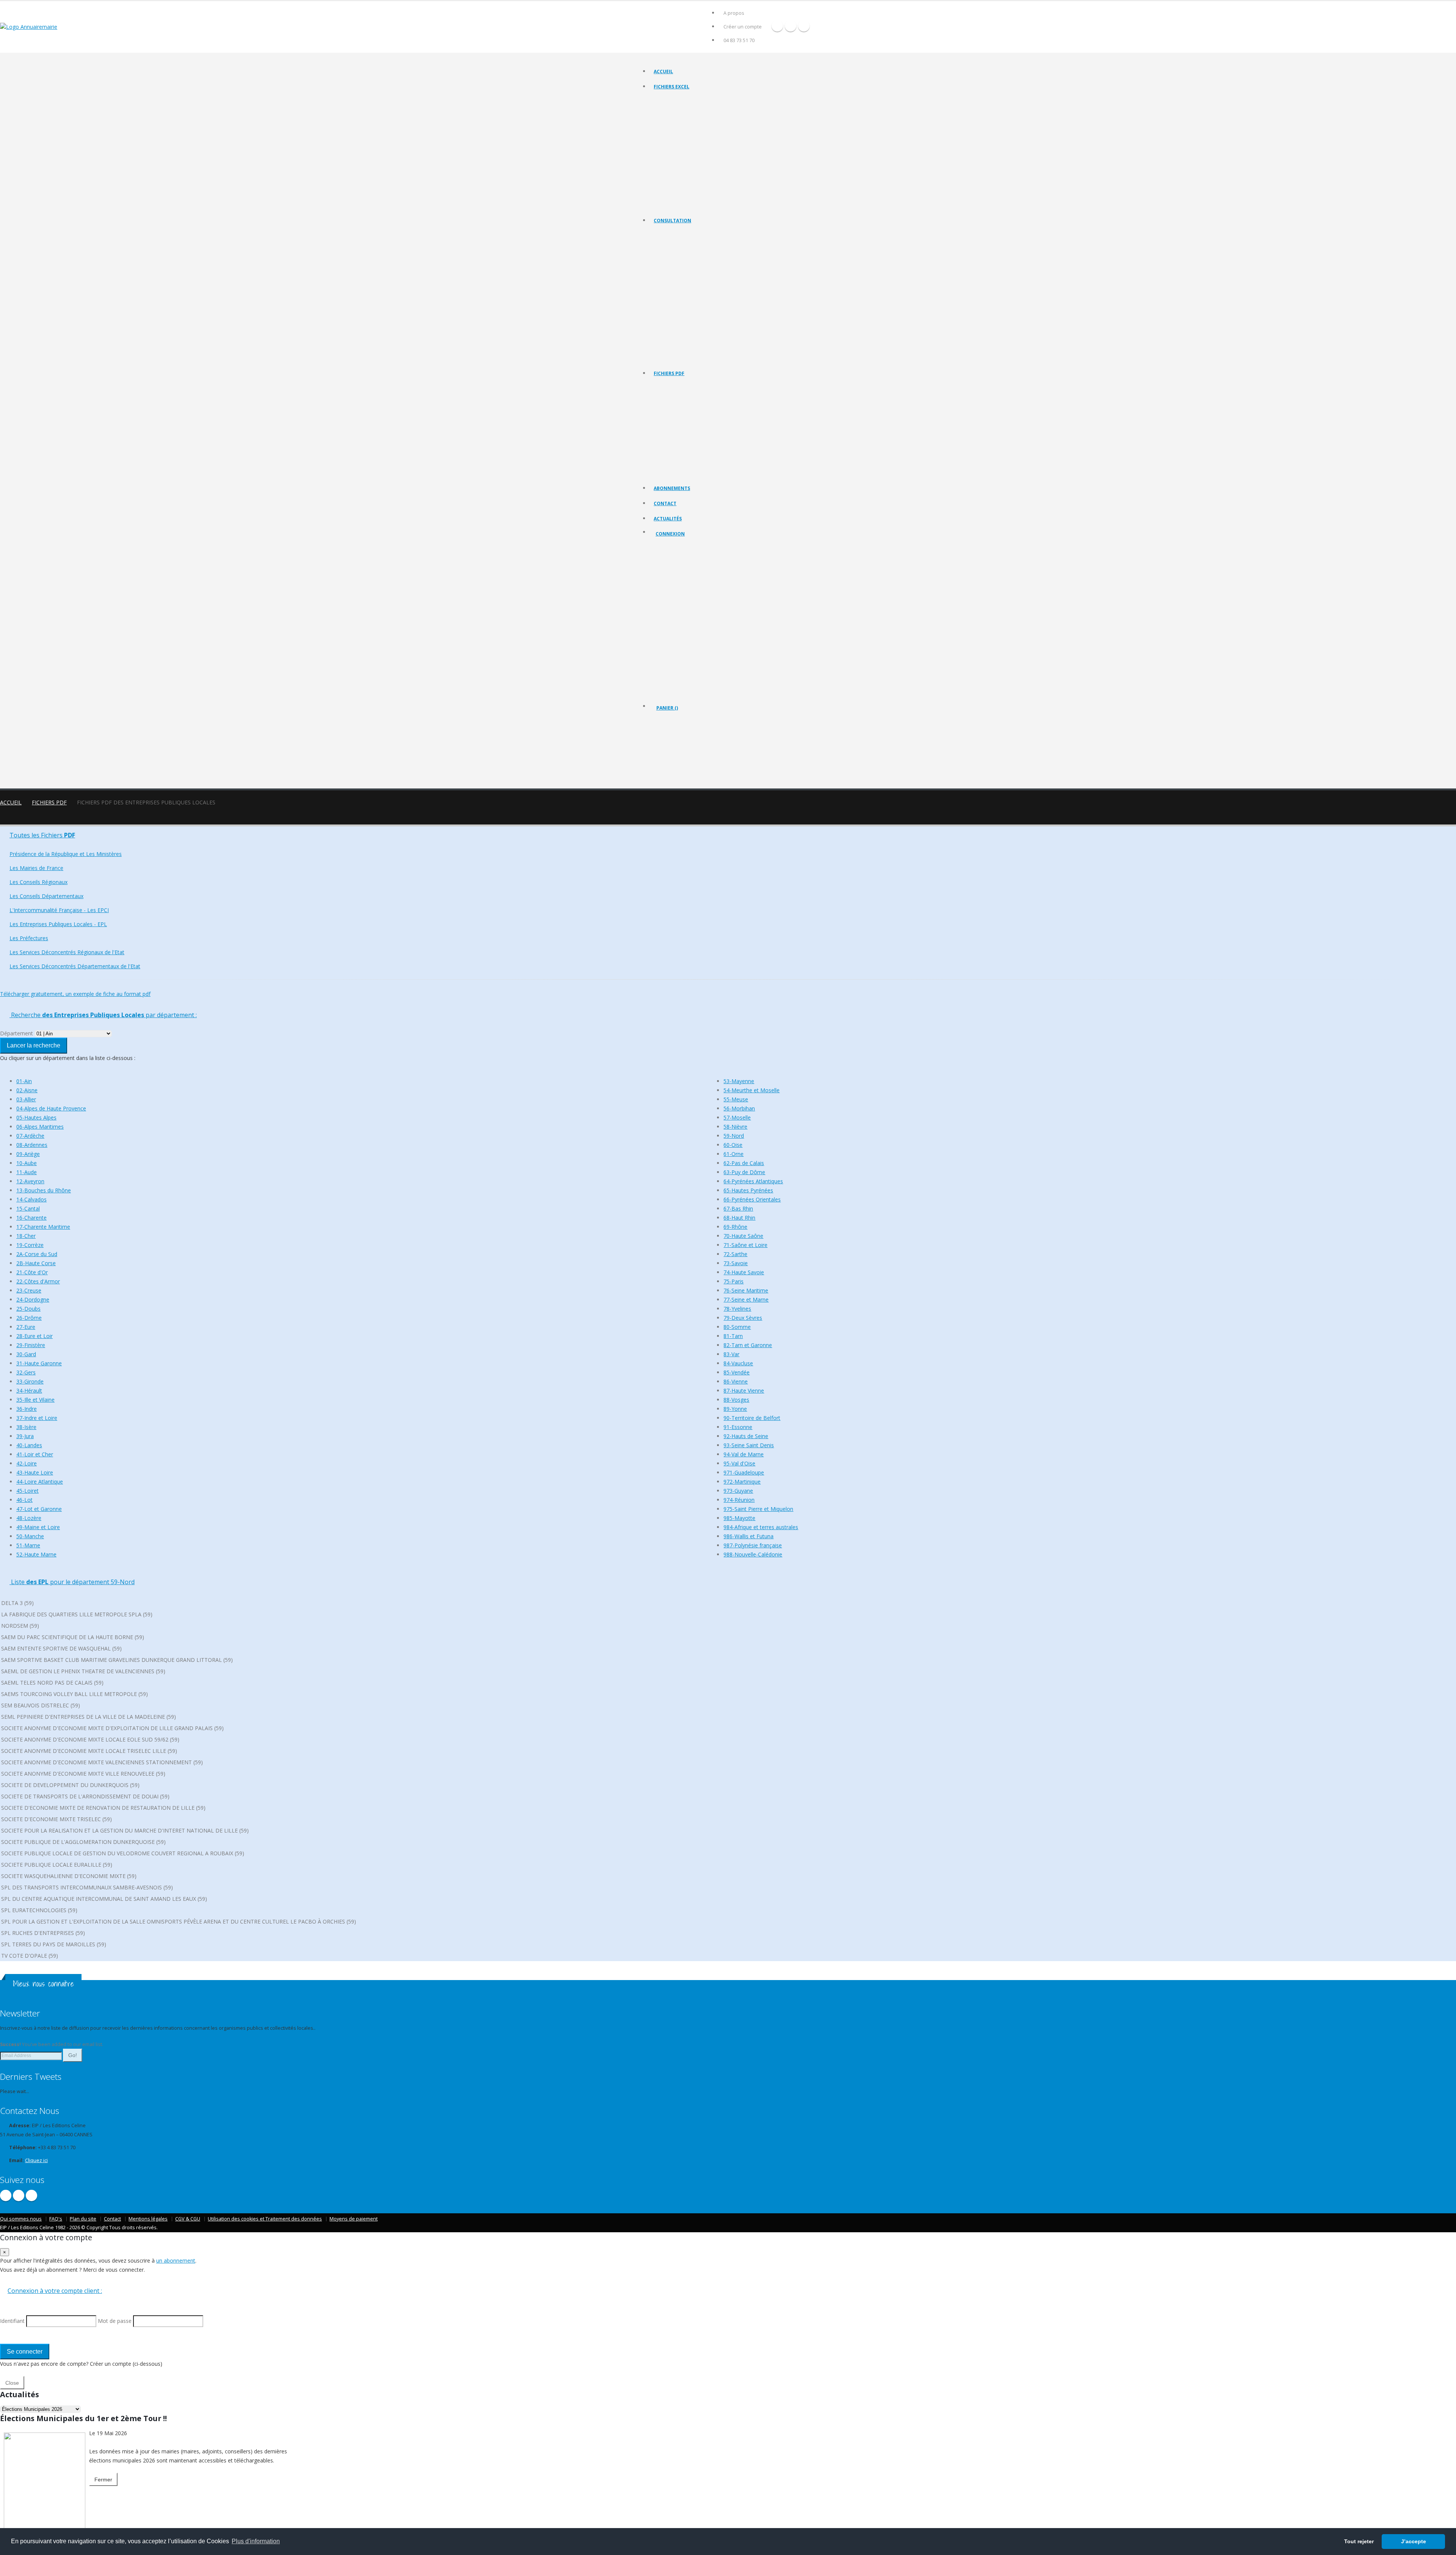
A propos (734, 13)
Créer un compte (743, 27)
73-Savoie (736, 1263)
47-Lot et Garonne (39, 1509)
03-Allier (26, 1099)
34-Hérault (29, 1391)
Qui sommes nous (21, 2219)
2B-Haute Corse (36, 1263)
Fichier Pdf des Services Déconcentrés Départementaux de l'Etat (721, 472)
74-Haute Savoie (744, 1272)
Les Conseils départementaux (685, 282)
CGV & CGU (188, 2219)
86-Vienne (736, 1381)
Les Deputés (667, 338)
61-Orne (733, 1154)
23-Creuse (29, 1290)
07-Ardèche (30, 1136)
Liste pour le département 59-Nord (72, 1582)
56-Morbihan (739, 1108)
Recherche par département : (103, 1015)
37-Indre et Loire (37, 1418)
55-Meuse (736, 1099)
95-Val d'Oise (739, 1463)
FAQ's (56, 2219)
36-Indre (27, 1409)
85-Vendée (737, 1372)
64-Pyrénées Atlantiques (753, 1181)
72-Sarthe (735, 1254)
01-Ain (24, 1081)
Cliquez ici (36, 2160)
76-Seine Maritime (746, 1290)
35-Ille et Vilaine (35, 1400)
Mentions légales (148, 2219)
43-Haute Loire (35, 1472)
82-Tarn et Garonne (748, 1345)
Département (16, 1033)
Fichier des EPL (670, 148)
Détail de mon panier (689, 749)
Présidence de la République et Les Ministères (66, 854)
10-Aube (27, 1163)
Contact (665, 503)
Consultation (672, 221)
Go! (73, 2055)
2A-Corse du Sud (37, 1254)
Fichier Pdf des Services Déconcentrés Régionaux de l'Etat (714, 463)
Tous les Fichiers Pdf (675, 387)
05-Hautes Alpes (36, 1117)
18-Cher (26, 1236)
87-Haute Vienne (744, 1391)
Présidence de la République (684, 244)
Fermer (103, 2480)
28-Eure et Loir (35, 1336)
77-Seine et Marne (746, 1299)
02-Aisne (27, 1090)
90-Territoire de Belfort (752, 1418)
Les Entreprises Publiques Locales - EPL (694, 301)
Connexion (670, 534)
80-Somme (737, 1327)
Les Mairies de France (677, 263)
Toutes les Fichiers (42, 835)
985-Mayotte (739, 1518)
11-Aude (27, 1172)
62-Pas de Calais (744, 1163)
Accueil (663, 71)
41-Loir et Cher (35, 1454)
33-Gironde (30, 1381)
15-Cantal (28, 1208)
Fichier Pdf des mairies (678, 406)
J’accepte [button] (1414, 2541)
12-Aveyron (30, 1181)
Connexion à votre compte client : (55, 2291)
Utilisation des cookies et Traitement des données (265, 2219)
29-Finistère (31, 1345)
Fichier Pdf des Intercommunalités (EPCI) (696, 434)
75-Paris (733, 1281)
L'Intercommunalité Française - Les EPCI (695, 291)
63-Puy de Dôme (744, 1172)
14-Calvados (31, 1199)
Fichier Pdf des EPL (674, 444)
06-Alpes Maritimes (40, 1127)
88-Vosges (736, 1400)
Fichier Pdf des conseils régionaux (690, 415)
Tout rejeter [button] (1359, 2541)
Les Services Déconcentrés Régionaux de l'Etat (702, 320)
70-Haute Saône (743, 1236)
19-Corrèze (30, 1245)
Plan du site (83, 2219)
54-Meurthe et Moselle (752, 1090)
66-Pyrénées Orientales (752, 1199)
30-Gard (26, 1354)
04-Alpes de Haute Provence (51, 1108)
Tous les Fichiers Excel (677, 100)
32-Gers (26, 1372)
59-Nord (734, 1136)
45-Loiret (27, 1491)
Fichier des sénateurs (676, 195)
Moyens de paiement (354, 2219)
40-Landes (29, 1445)
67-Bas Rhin (738, 1208)
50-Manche (30, 1536)
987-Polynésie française (753, 1545)
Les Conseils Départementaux (46, 896)
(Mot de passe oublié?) (682, 593)
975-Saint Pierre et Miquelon (758, 1509)
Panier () (667, 708)
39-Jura (25, 1436)
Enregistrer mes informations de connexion (683, 629)
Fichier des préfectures (678, 157)
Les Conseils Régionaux (678, 272)
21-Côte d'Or (32, 1272)
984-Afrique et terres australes (761, 1527)
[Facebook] (777, 26)
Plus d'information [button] (256, 2541)
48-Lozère (29, 1518)
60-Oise (733, 1145)
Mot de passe (677, 602)
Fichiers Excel (672, 87)
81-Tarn (733, 1336)
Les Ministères (669, 253)
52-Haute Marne (36, 1554)
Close (12, 2383)
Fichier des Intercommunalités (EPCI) (692, 138)
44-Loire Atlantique (40, 1482)
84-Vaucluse (738, 1363)
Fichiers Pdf (49, 802)
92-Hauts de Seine (746, 1436)
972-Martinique (742, 1482)
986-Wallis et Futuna (748, 1536)
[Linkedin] (804, 26)
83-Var (731, 1354)
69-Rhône (735, 1227)
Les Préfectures (671, 310)
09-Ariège (28, 1154)
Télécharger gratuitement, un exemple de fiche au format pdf (75, 994)
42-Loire (27, 1463)
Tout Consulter (670, 234)
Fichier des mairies (674, 110)
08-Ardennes (32, 1145)
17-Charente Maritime (43, 1227)
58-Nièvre (735, 1127)
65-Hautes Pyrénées (748, 1190)
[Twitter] (791, 26)
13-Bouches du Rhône (44, 1190)
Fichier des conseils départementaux (692, 129)
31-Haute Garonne (39, 1363)
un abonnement (176, 2261)
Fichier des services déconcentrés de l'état (698, 167)
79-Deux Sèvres (743, 1318)
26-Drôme (29, 1318)
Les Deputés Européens (679, 357)
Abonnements (672, 488)
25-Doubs (28, 1309)
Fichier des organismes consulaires (690, 176)
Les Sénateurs (669, 348)
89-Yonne (735, 1409)
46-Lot (24, 1500)
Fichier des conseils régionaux (686, 119)
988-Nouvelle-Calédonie (753, 1554)
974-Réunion (739, 1500)
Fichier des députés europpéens (688, 205)
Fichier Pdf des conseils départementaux (696, 425)
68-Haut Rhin (739, 1218)
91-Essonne (738, 1427)
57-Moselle (737, 1117)
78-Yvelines (737, 1309)
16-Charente (31, 1218)
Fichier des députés (675, 186)
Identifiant (672, 574)
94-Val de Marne (744, 1454)
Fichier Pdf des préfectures (682, 453)
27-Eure (26, 1327)
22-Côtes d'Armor (38, 1281)
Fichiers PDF (669, 373)
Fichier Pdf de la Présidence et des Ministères (701, 397)
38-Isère (26, 1427)
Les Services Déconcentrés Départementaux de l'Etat (709, 329)
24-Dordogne (33, 1299)
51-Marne (28, 1545)
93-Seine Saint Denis (749, 1445)
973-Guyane (738, 1491)
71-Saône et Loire (745, 1245)
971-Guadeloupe (744, 1472)
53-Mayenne (739, 1081)
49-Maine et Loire (38, 1527)
